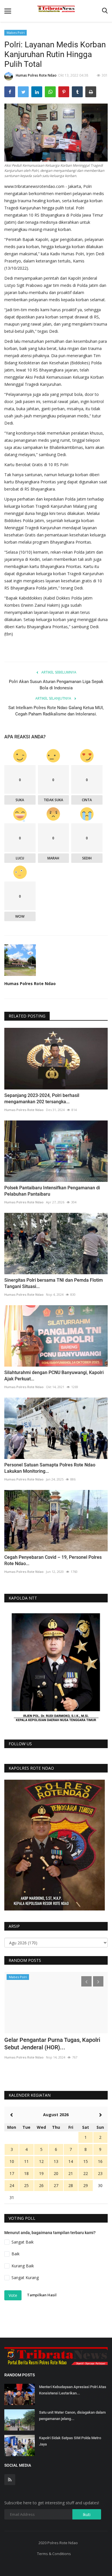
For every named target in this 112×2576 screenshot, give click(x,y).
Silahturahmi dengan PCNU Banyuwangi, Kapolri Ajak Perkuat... (54, 1376)
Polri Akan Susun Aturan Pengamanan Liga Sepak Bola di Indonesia (56, 685)
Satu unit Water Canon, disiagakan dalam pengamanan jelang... (72, 2416)
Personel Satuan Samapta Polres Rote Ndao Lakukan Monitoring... (50, 1468)
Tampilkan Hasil (42, 2295)
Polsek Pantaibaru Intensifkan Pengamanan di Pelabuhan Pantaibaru (52, 1191)
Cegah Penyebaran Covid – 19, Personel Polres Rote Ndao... (53, 1560)
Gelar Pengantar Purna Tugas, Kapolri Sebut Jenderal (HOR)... (52, 2044)
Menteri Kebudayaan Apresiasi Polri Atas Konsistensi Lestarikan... (73, 2390)
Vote (13, 2295)
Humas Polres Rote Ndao (36, 75)
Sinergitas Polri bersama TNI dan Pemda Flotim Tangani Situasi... (54, 1283)
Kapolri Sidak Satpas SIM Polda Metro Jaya (70, 2441)
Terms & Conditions (54, 2554)
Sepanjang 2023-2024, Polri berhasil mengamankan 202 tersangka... (42, 1099)
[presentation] (86, 1981)
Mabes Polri (16, 33)
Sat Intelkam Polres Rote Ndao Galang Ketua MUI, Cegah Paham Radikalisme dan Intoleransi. (56, 711)
